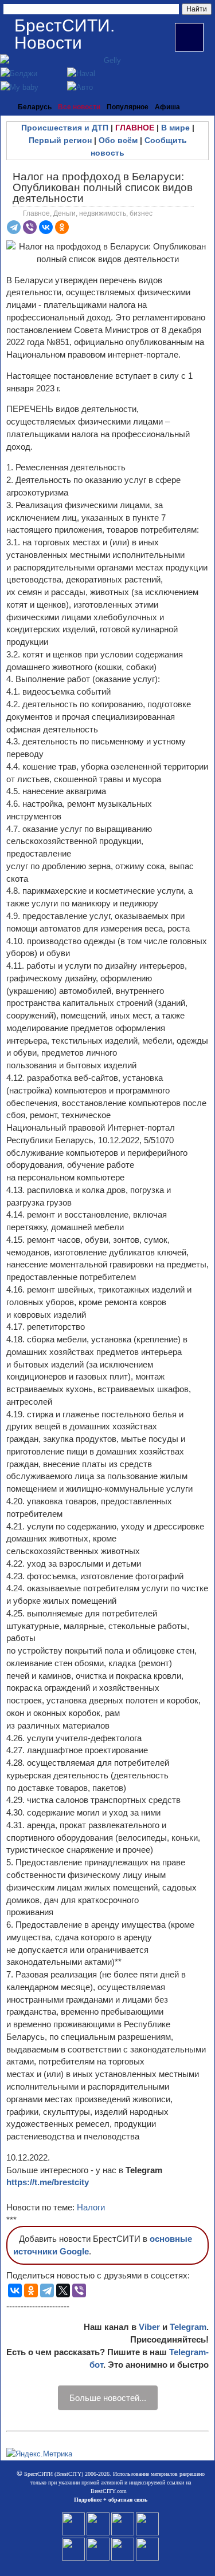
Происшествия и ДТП (65, 128)
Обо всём (118, 140)
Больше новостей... (108, 2398)
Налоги (91, 2207)
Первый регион (60, 140)
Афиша (167, 107)
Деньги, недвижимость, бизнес (103, 213)
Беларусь (35, 107)
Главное (36, 213)
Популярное (128, 107)
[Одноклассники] (62, 227)
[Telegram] (14, 227)
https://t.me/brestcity (48, 2182)
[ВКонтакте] (46, 227)
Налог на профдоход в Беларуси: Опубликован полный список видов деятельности (103, 187)
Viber (149, 2327)
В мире (175, 128)
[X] (63, 2290)
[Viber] (30, 227)
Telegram (188, 2327)
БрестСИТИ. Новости (64, 34)
